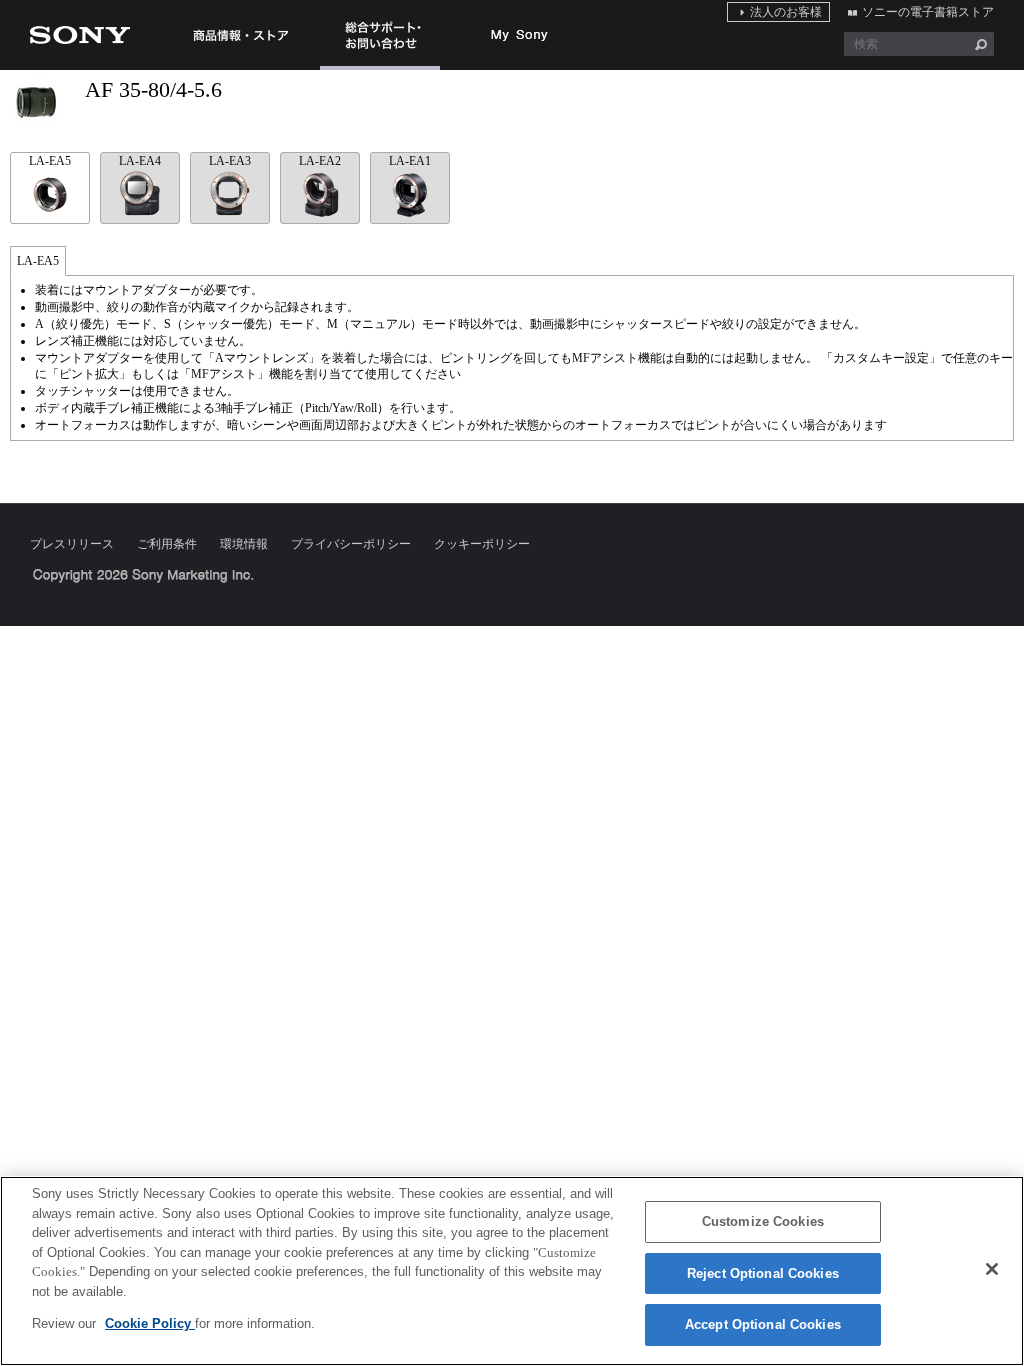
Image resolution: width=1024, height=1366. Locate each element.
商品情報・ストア (240, 35)
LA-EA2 (320, 161)
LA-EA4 (140, 161)
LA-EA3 (230, 161)
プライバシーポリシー (351, 544)
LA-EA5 (50, 161)
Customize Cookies (763, 1221)
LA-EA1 (410, 161)
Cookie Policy (150, 1323)
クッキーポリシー (482, 544)
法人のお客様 (786, 12)
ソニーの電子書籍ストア (928, 12)
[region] (512, 1271)
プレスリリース (72, 544)
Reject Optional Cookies (763, 1273)
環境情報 (244, 544)
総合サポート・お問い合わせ (380, 69)
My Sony (520, 35)
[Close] (992, 1269)
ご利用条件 (167, 544)
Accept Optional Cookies (763, 1324)
